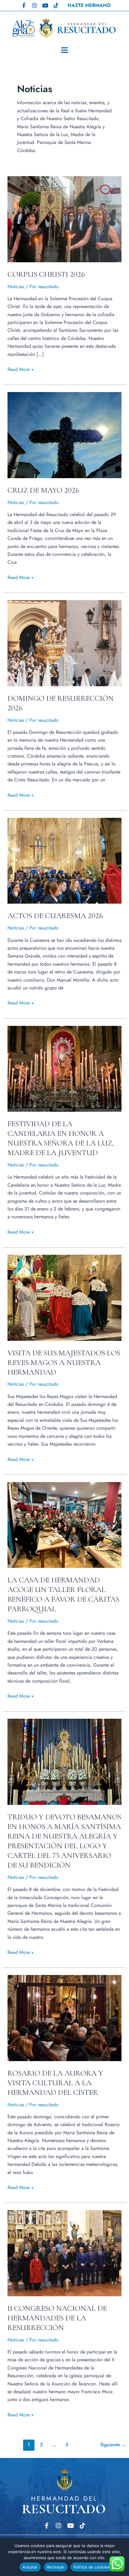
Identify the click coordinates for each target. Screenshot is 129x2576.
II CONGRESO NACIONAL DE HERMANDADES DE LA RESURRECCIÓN (57, 2318)
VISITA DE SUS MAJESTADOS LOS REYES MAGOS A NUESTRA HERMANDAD (64, 1362)
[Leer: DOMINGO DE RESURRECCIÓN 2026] (65, 643)
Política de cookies (92, 2567)
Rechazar (56, 2567)
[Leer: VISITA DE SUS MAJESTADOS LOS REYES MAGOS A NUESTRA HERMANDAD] (65, 1297)
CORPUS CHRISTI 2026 (46, 274)
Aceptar (30, 2567)
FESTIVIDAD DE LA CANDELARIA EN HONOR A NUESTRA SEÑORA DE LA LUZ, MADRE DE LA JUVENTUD (61, 1138)
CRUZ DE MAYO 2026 (43, 490)
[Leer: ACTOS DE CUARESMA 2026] (65, 860)
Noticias (16, 287)
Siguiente (113, 2445)
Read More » (21, 369)
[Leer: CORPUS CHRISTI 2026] (65, 219)
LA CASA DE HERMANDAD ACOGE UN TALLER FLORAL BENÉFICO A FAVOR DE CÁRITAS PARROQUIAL (63, 1594)
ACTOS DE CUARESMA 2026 (55, 916)
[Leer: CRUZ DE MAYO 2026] (65, 435)
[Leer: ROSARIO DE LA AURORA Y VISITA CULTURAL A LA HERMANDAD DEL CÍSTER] (65, 2018)
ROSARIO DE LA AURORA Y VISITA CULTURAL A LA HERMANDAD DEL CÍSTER (55, 2083)
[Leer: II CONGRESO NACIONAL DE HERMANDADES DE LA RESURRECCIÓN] (65, 2253)
